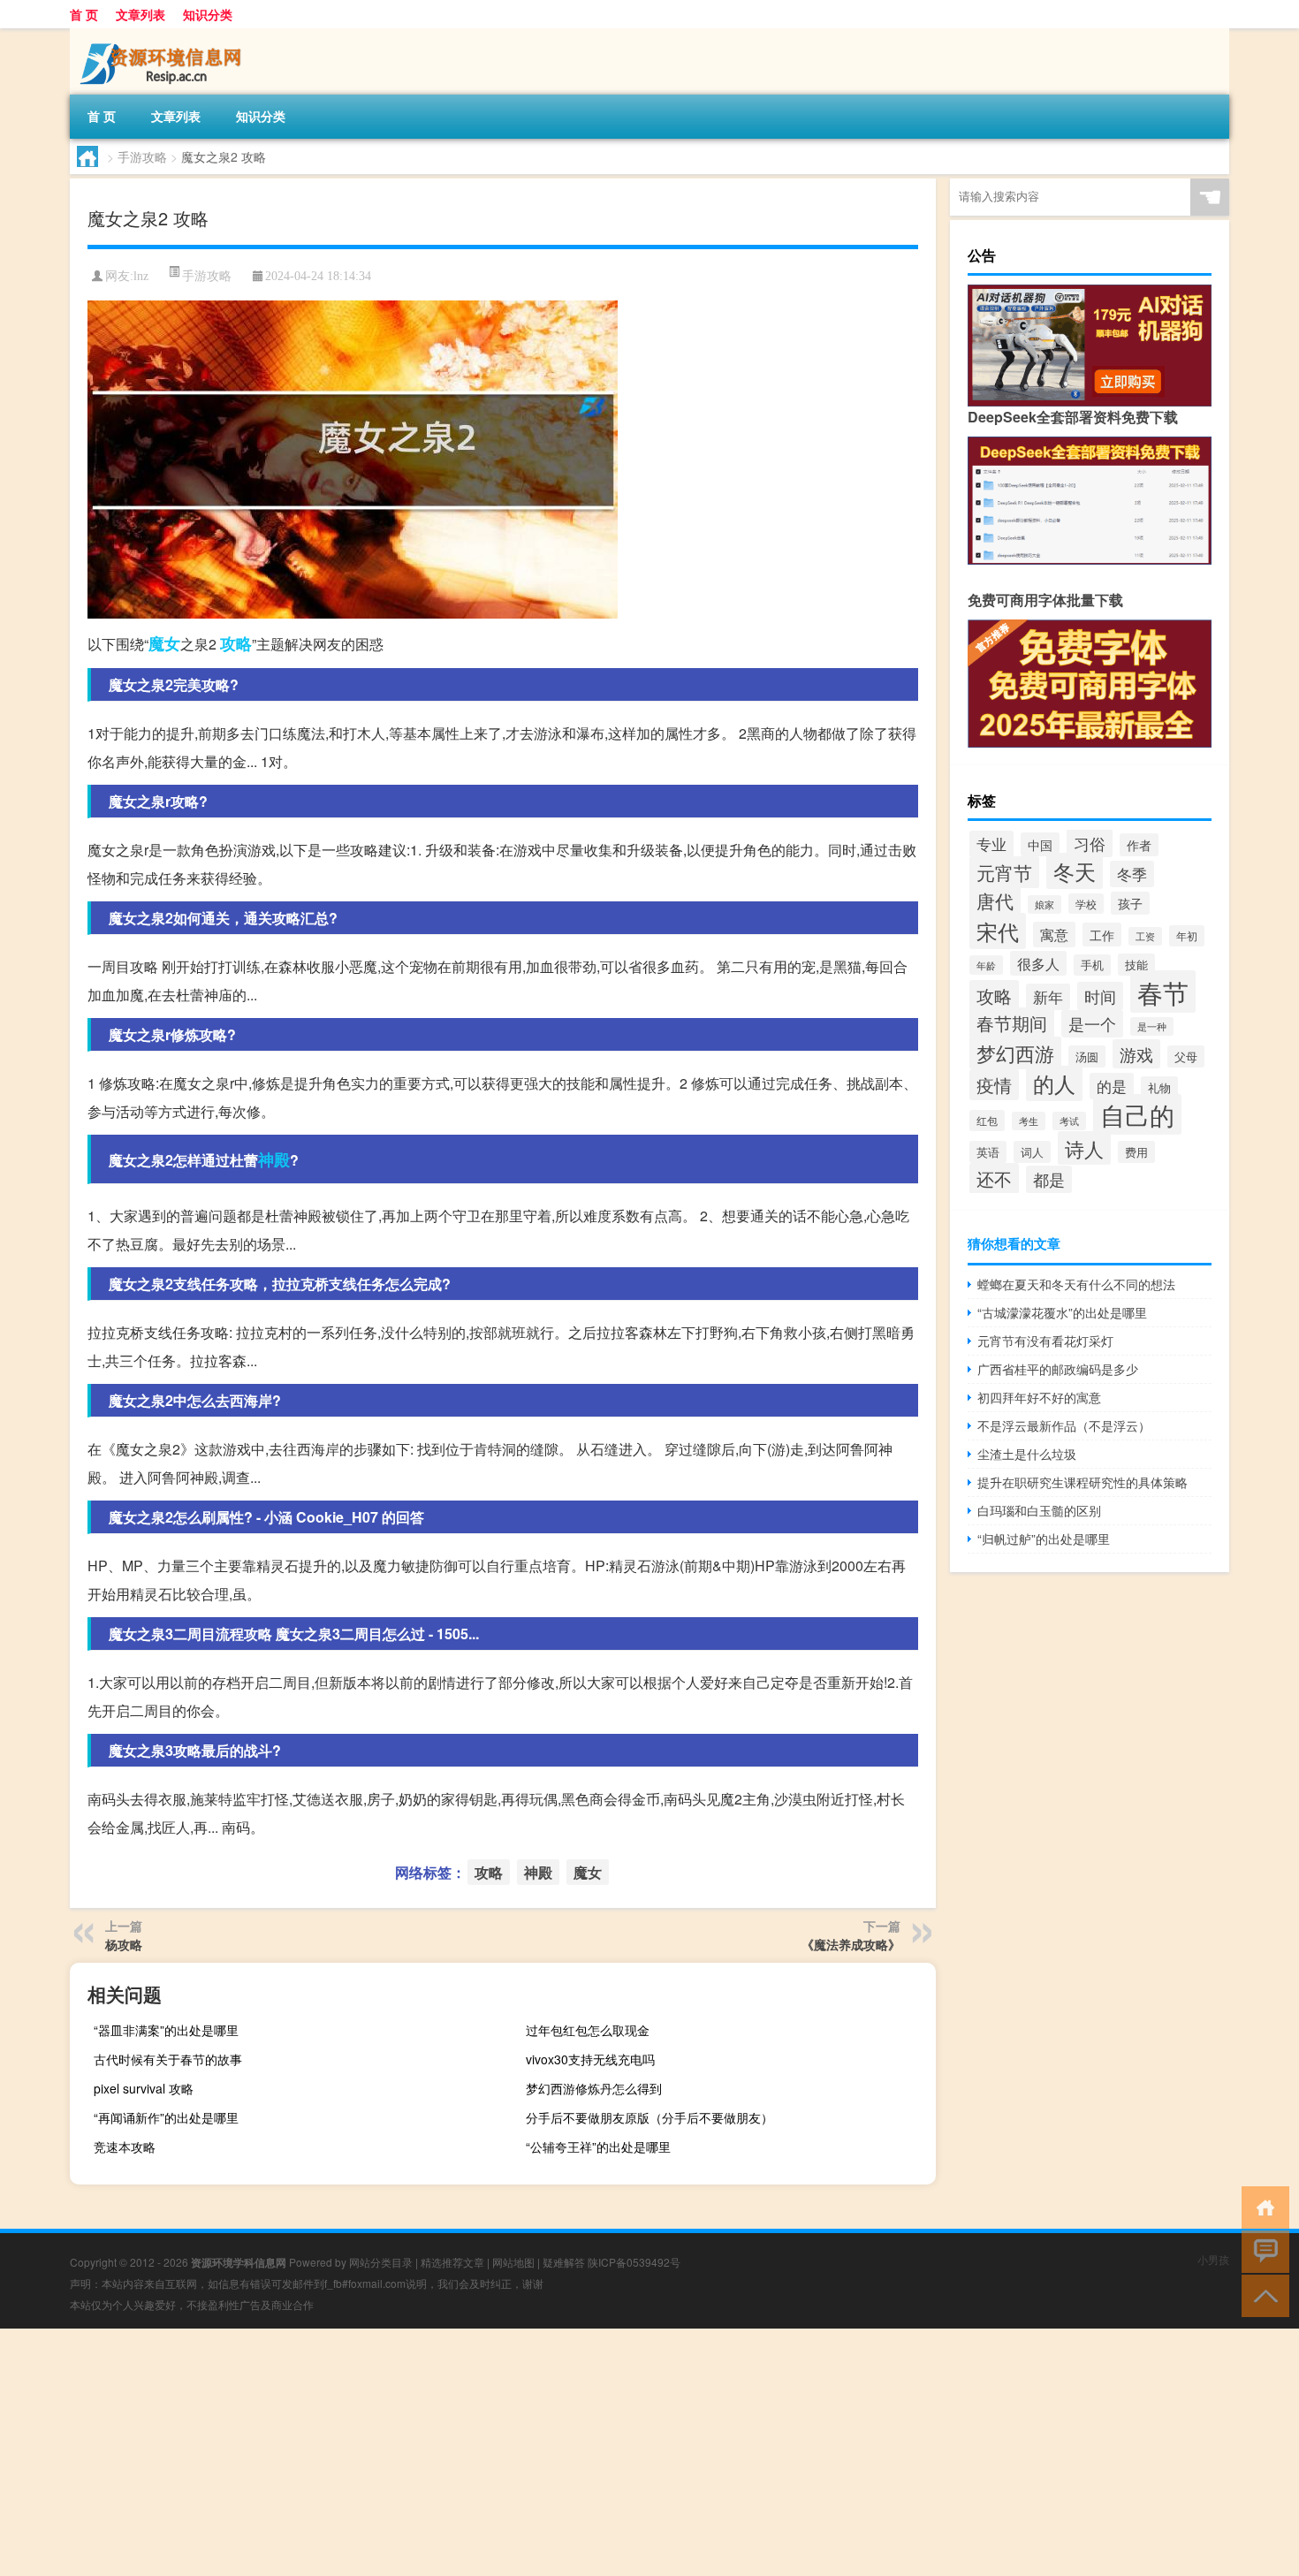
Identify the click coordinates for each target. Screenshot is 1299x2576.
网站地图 (513, 2262)
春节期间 (1012, 1023)
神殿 (274, 1159)
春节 (1163, 992)
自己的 (1137, 1114)
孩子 (1130, 903)
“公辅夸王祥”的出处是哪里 (598, 2147)
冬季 (1132, 874)
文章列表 (141, 14)
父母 (1186, 1056)
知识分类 (208, 14)
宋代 (998, 931)
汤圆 (1087, 1056)
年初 (1187, 936)
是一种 (1152, 1026)
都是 (1049, 1179)
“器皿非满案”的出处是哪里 (166, 2030)
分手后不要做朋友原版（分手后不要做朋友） (649, 2117)
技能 (1136, 965)
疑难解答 (564, 2262)
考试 (1069, 1121)
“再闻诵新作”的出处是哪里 (166, 2117)
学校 (1086, 904)
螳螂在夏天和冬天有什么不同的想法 (1076, 1284)
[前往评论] (1261, 2250)
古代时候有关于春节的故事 (168, 2059)
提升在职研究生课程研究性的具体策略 (1082, 1482)
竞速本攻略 (125, 2147)
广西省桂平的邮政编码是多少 (1058, 1369)
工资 (1145, 936)
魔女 (164, 643)
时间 (1100, 996)
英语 (988, 1152)
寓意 (1054, 935)
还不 (994, 1178)
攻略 (236, 643)
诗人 (1084, 1148)
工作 (1102, 935)
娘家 (1045, 904)
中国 (1040, 844)
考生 (1029, 1121)
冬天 (1075, 871)
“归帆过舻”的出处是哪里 (1044, 1539)
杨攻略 (124, 1944)
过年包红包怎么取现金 (588, 2030)
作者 (1139, 845)
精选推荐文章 (452, 2262)
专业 (991, 844)
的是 (1112, 1086)
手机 (1092, 965)
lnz (141, 276)
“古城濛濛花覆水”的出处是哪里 (1062, 1312)
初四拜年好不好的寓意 (1039, 1397)
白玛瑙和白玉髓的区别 (1039, 1510)
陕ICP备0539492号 (634, 2262)
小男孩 (1213, 2259)
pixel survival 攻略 (144, 2088)
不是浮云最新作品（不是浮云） (1064, 1425)
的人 (1054, 1083)
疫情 (994, 1085)
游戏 (1136, 1054)
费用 (1136, 1152)
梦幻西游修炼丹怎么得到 (594, 2088)
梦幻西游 (1015, 1053)
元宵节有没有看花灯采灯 (1045, 1341)
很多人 (1038, 963)
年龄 (986, 965)
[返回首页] (1261, 2206)
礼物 (1159, 1087)
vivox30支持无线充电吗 (590, 2059)
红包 (987, 1121)
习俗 (1090, 843)
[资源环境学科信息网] (163, 34)
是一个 (1092, 1024)
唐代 (995, 900)
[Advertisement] (530, 2452)
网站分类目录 (381, 2262)
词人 (1032, 1152)
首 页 (84, 14)
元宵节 (1004, 872)
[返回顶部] (1261, 2295)
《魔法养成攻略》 (851, 1944)
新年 (1048, 997)
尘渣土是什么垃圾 (1027, 1454)
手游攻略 (142, 156)
